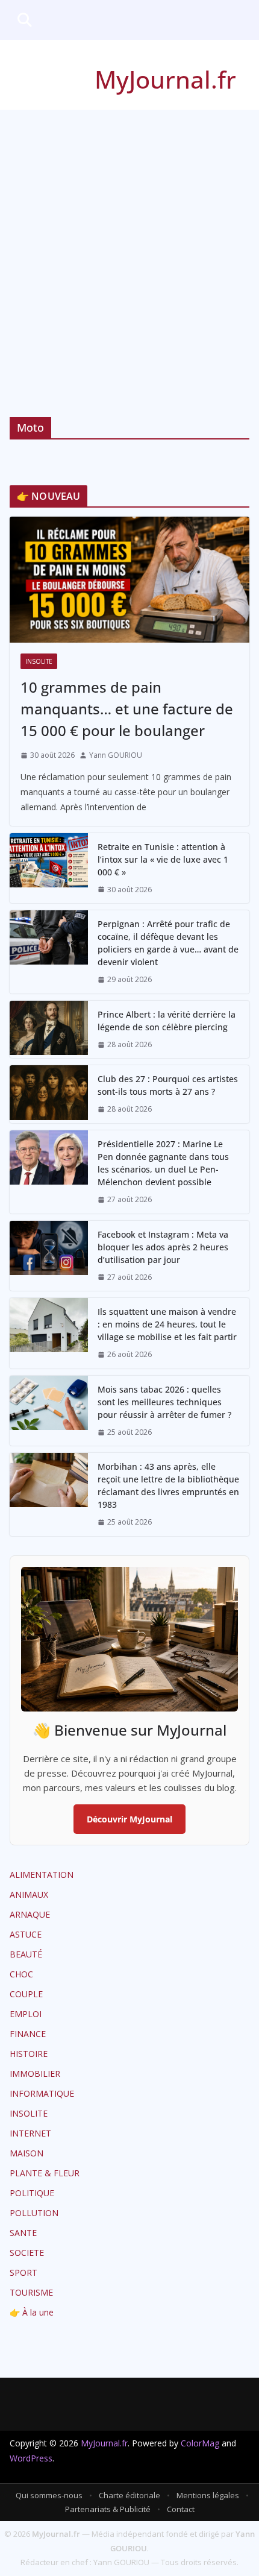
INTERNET (30, 2133)
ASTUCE (26, 1934)
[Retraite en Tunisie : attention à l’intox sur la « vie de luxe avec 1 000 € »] (49, 868)
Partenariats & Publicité (108, 2509)
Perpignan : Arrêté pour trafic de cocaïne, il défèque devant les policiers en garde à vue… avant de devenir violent (168, 943)
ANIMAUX (29, 1894)
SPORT (23, 2272)
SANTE (23, 2233)
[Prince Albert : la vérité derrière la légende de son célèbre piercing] (49, 1030)
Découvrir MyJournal (129, 1819)
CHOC (21, 1974)
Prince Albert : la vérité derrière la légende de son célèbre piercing (167, 1021)
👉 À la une (32, 2312)
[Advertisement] (129, 245)
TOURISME (31, 2292)
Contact (181, 2509)
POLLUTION (34, 2213)
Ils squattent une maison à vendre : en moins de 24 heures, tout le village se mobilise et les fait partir (167, 1324)
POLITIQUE (32, 2193)
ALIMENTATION (42, 1875)
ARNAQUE (30, 1914)
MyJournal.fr (165, 79)
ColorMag (200, 2443)
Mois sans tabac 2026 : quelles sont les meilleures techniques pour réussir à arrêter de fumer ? (164, 1402)
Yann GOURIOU (116, 755)
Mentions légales (208, 2495)
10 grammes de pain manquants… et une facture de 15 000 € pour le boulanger (127, 709)
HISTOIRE (29, 2054)
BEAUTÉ (26, 1954)
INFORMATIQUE (42, 2093)
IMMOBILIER (35, 2074)
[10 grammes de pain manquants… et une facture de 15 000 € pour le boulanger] (129, 580)
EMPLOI (26, 2014)
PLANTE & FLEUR (45, 2173)
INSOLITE (39, 661)
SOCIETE (27, 2253)
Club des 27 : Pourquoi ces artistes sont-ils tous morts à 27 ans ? (168, 1085)
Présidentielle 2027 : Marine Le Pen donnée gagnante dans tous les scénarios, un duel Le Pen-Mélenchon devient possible (163, 1163)
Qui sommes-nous (49, 2495)
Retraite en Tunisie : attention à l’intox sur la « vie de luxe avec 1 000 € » (163, 859)
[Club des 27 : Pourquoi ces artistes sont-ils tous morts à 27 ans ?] (49, 1094)
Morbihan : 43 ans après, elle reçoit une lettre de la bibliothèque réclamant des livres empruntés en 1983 (168, 1485)
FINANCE (28, 2034)
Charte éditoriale (129, 2495)
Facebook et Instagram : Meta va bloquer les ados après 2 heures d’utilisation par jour (163, 1247)
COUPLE (26, 1994)
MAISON (27, 2153)
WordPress (31, 2458)
